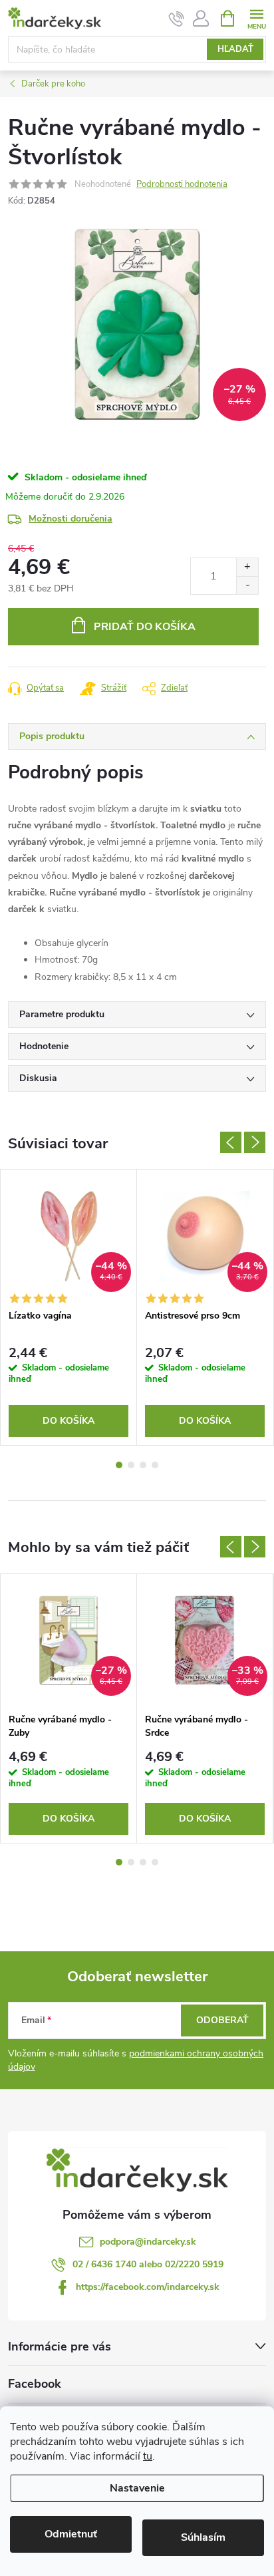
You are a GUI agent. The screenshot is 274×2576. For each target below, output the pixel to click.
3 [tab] (143, 1465)
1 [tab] (119, 1465)
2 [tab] (131, 1465)
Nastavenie (137, 2488)
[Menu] (256, 18)
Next (255, 1142)
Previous (231, 1142)
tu (148, 2456)
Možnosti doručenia (70, 519)
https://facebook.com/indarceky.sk (148, 2287)
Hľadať (235, 49)
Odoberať (222, 2020)
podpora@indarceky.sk (148, 2242)
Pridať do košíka (145, 627)
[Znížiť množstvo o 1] (247, 585)
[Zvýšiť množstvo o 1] (247, 567)
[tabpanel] (69, 1307)
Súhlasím (203, 2537)
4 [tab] (155, 1465)
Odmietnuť (71, 2534)
